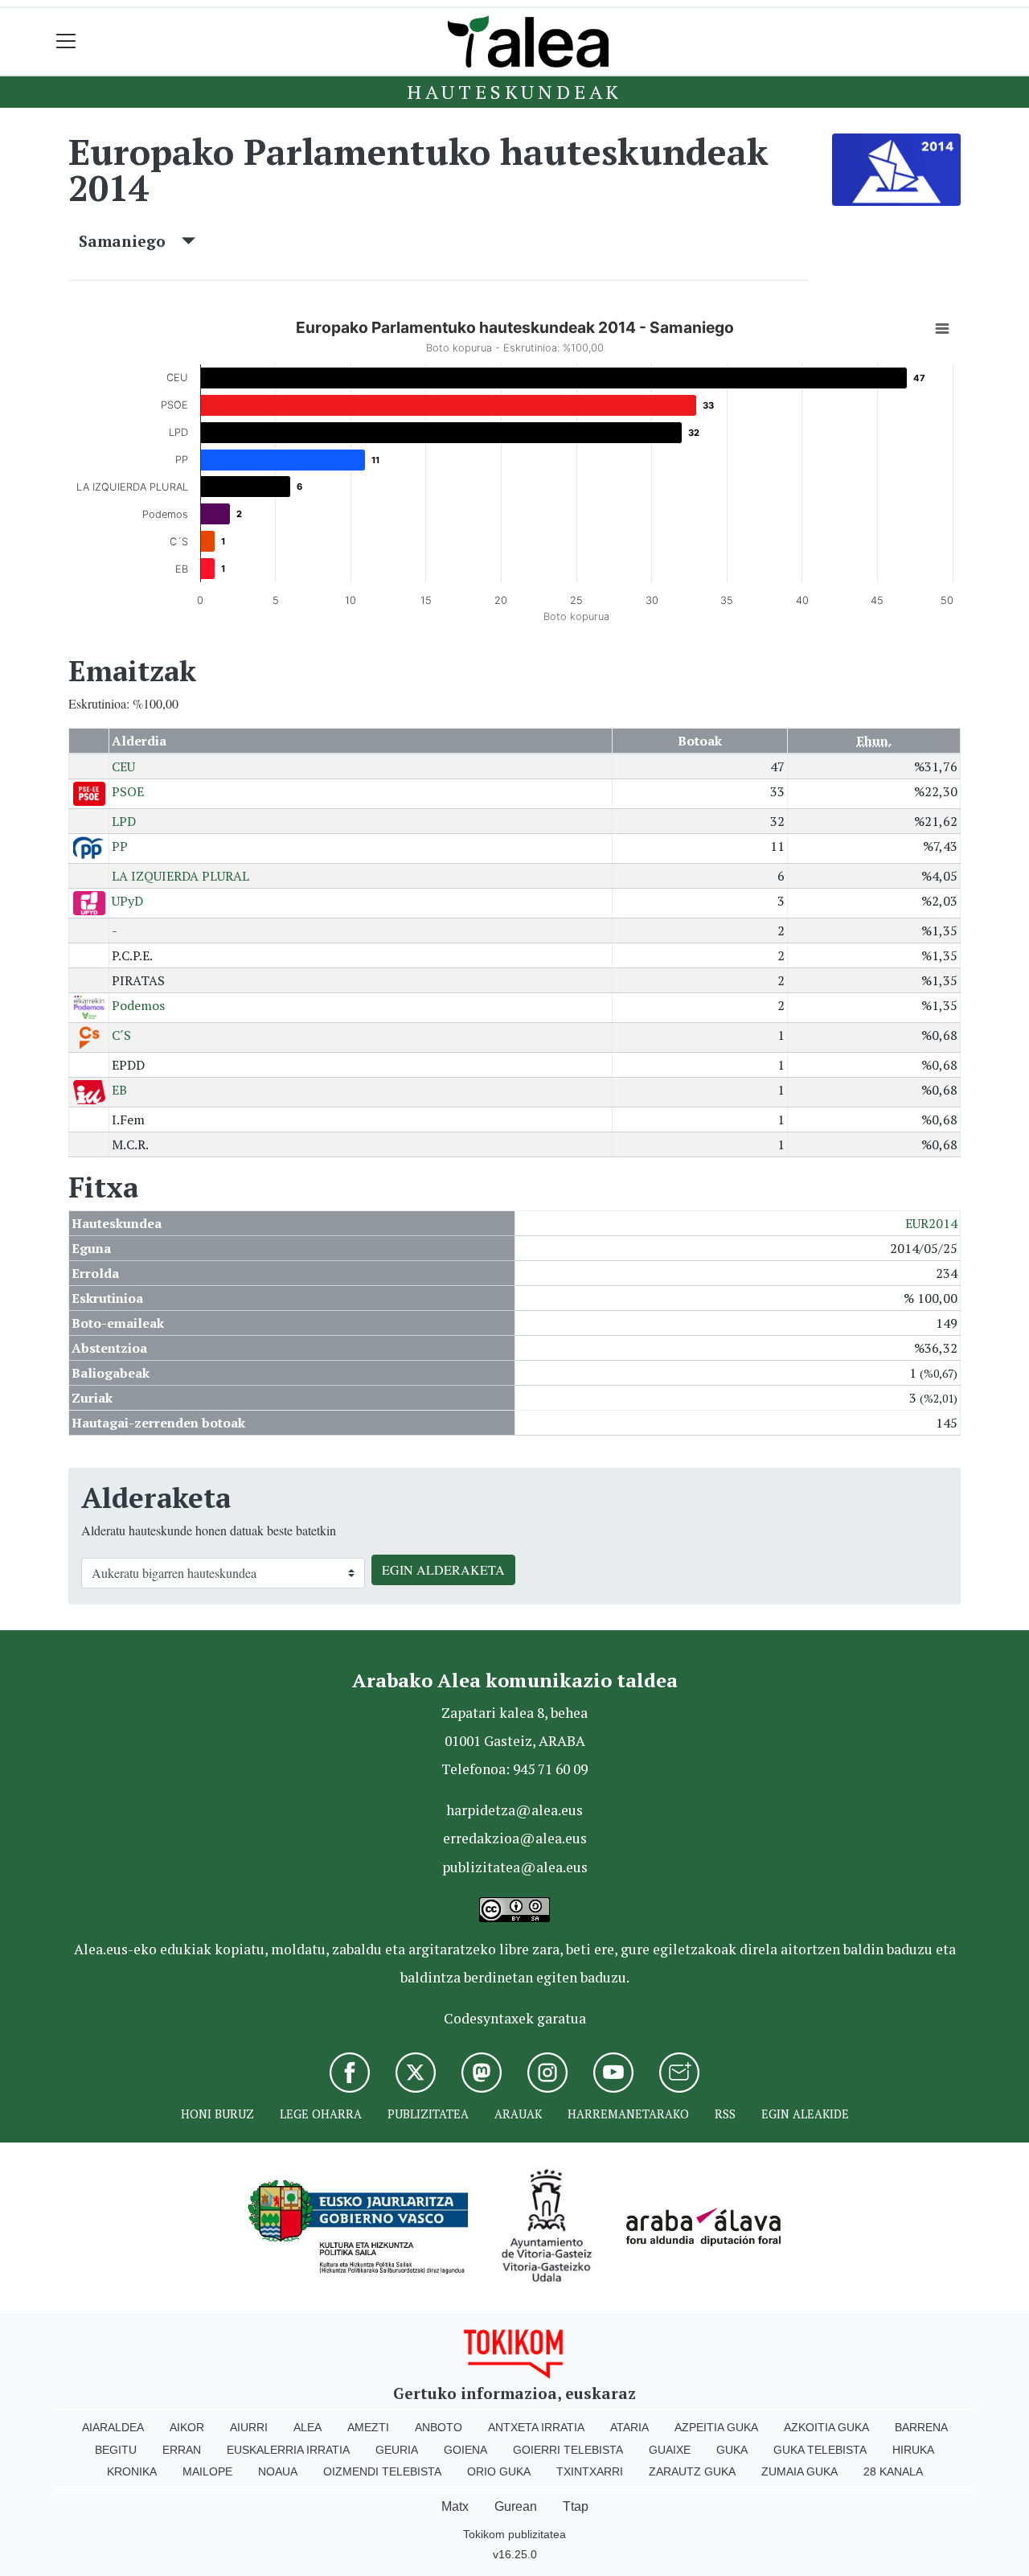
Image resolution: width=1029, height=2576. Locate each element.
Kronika (132, 2471)
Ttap (576, 2506)
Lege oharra (321, 2114)
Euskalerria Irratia (288, 2450)
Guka (732, 2450)
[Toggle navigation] (66, 41)
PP (120, 846)
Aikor (187, 2427)
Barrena (921, 2427)
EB (119, 1090)
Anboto (439, 2427)
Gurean (516, 2506)
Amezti (368, 2427)
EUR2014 (931, 1223)
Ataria (629, 2427)
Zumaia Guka (799, 2471)
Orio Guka (499, 2471)
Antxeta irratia (536, 2427)
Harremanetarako (628, 2114)
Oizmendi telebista (382, 2471)
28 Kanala (893, 2471)
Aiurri (249, 2427)
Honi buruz (217, 2114)
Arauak (518, 2114)
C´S (121, 1035)
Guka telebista (820, 2450)
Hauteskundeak (514, 92)
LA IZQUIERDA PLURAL (180, 876)
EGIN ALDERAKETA (443, 1569)
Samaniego (130, 241)
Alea (307, 2427)
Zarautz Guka (692, 2471)
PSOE (128, 791)
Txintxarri (590, 2471)
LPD (124, 821)
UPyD (127, 901)
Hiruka (913, 2450)
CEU (123, 766)
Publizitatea (428, 2114)
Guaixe (670, 2450)
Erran (182, 2450)
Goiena (465, 2450)
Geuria (397, 2450)
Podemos (138, 1005)
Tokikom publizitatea (514, 2534)
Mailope (207, 2471)
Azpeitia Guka (716, 2427)
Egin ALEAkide (805, 2114)
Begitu (116, 2450)
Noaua (278, 2471)
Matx (455, 2506)
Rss (725, 2114)
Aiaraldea (113, 2427)
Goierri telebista (568, 2450)
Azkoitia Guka (826, 2427)
